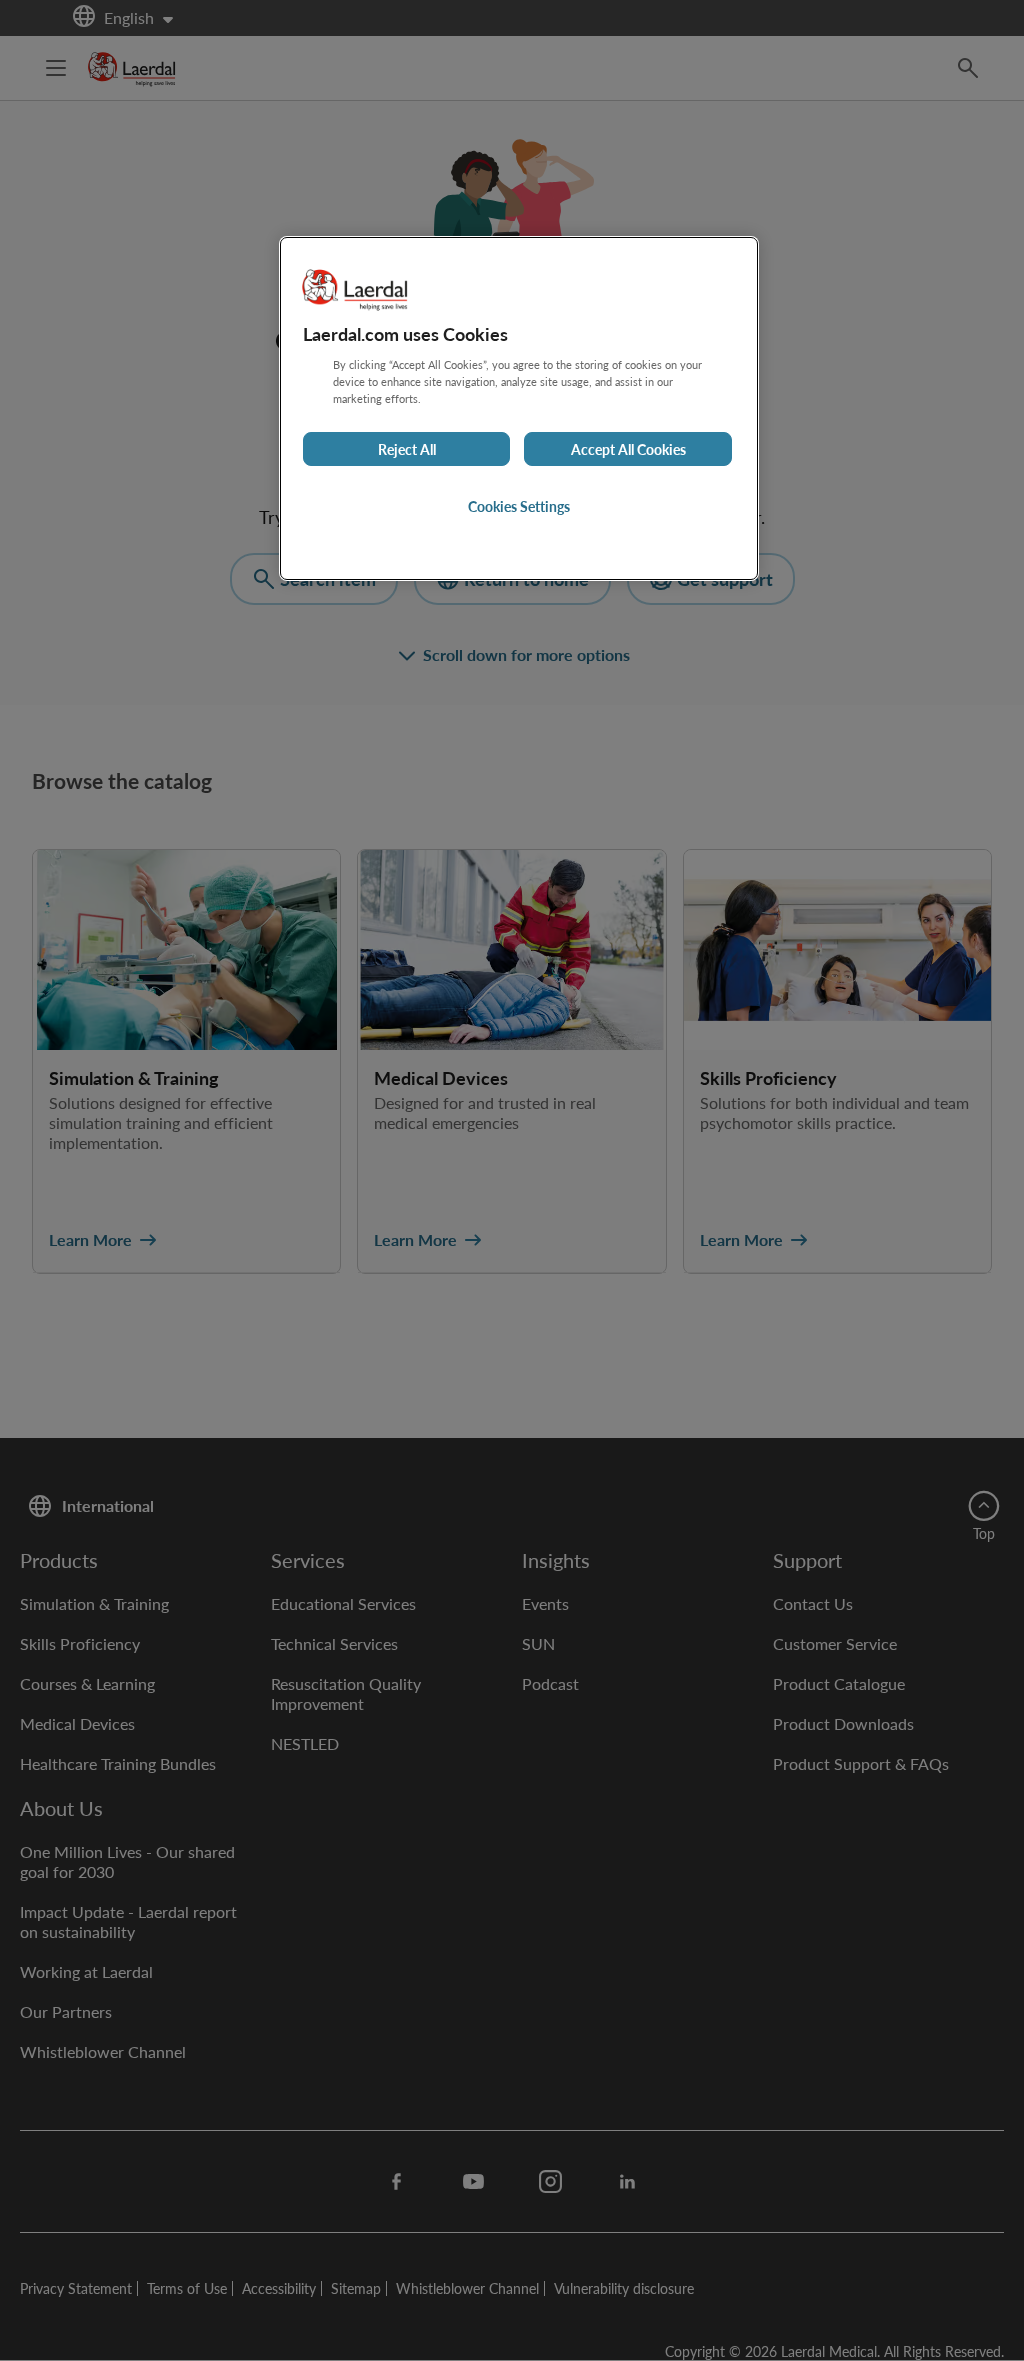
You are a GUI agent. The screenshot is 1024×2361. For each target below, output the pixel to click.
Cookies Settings (519, 506)
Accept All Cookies (628, 449)
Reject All (407, 449)
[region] (519, 408)
